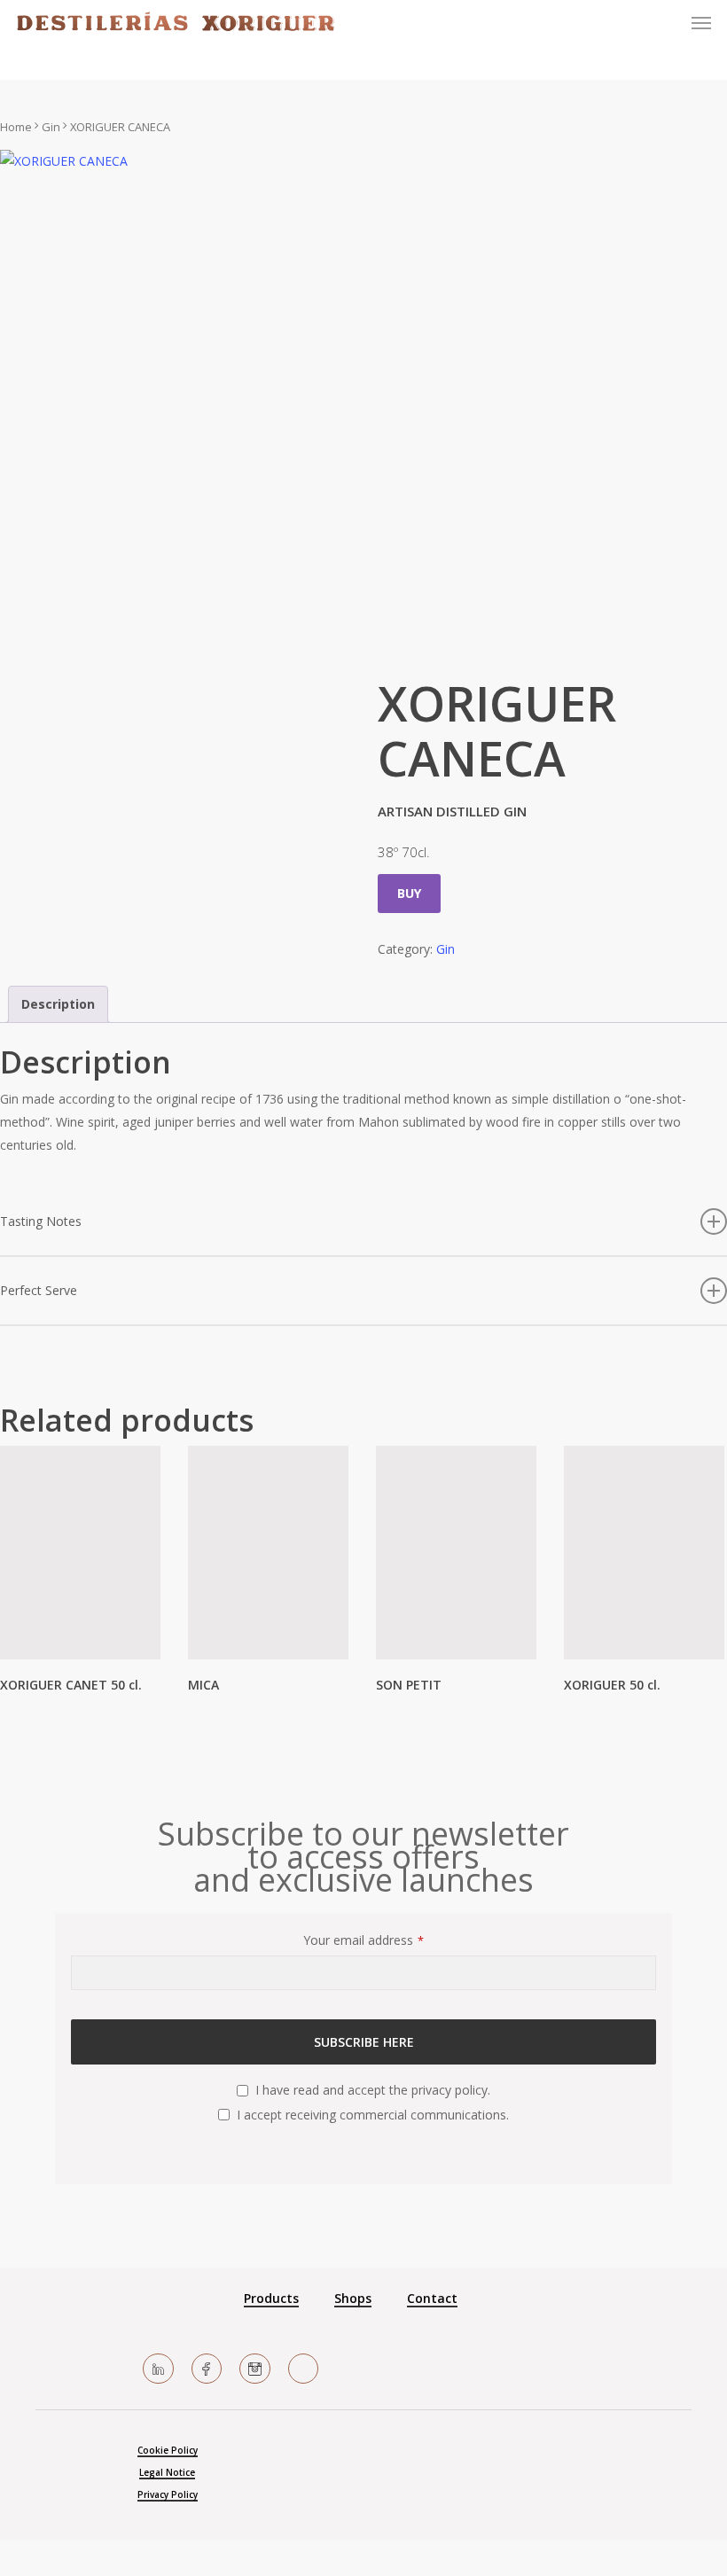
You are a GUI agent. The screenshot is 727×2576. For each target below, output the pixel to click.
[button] (701, 23)
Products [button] (271, 2298)
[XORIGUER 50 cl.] (644, 1553)
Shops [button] (353, 2298)
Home (16, 127)
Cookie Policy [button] (168, 2450)
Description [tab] (58, 1004)
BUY (409, 893)
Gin (51, 127)
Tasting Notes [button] (41, 1221)
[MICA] (268, 1553)
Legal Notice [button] (167, 2472)
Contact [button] (432, 2298)
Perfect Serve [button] (39, 1290)
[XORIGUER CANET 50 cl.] (80, 1553)
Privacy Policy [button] (168, 2494)
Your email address (363, 1940)
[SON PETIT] (456, 1553)
